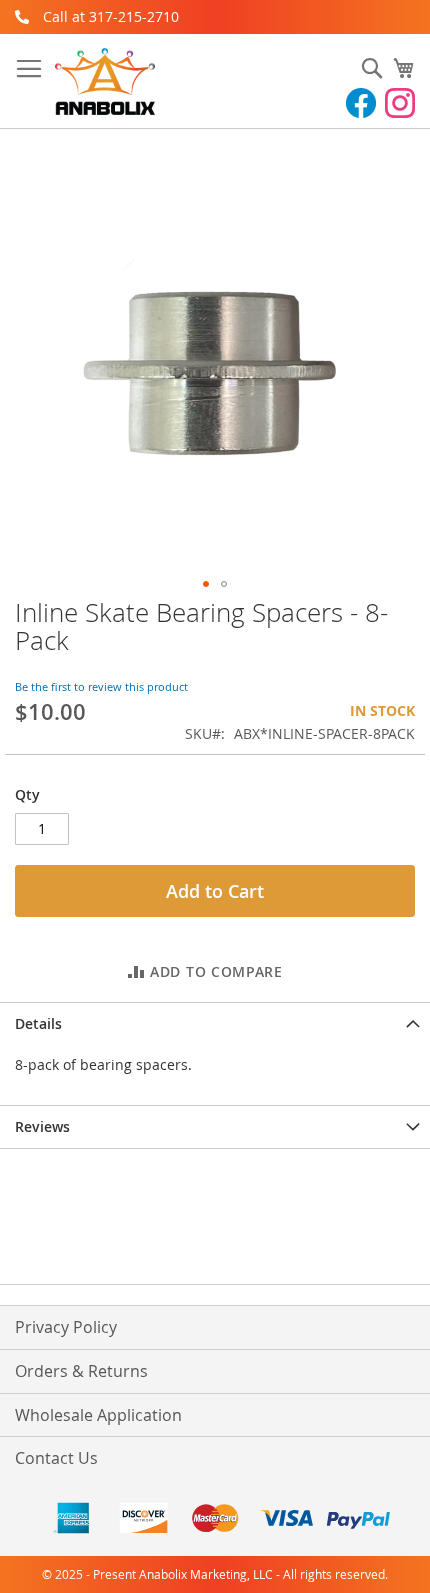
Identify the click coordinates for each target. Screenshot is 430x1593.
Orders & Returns (81, 1371)
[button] (206, 584)
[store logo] (105, 81)
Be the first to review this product (101, 686)
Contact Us (56, 1458)
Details (38, 1023)
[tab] (215, 1023)
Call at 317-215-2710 (111, 16)
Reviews (42, 1126)
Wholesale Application (98, 1415)
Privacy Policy (66, 1327)
